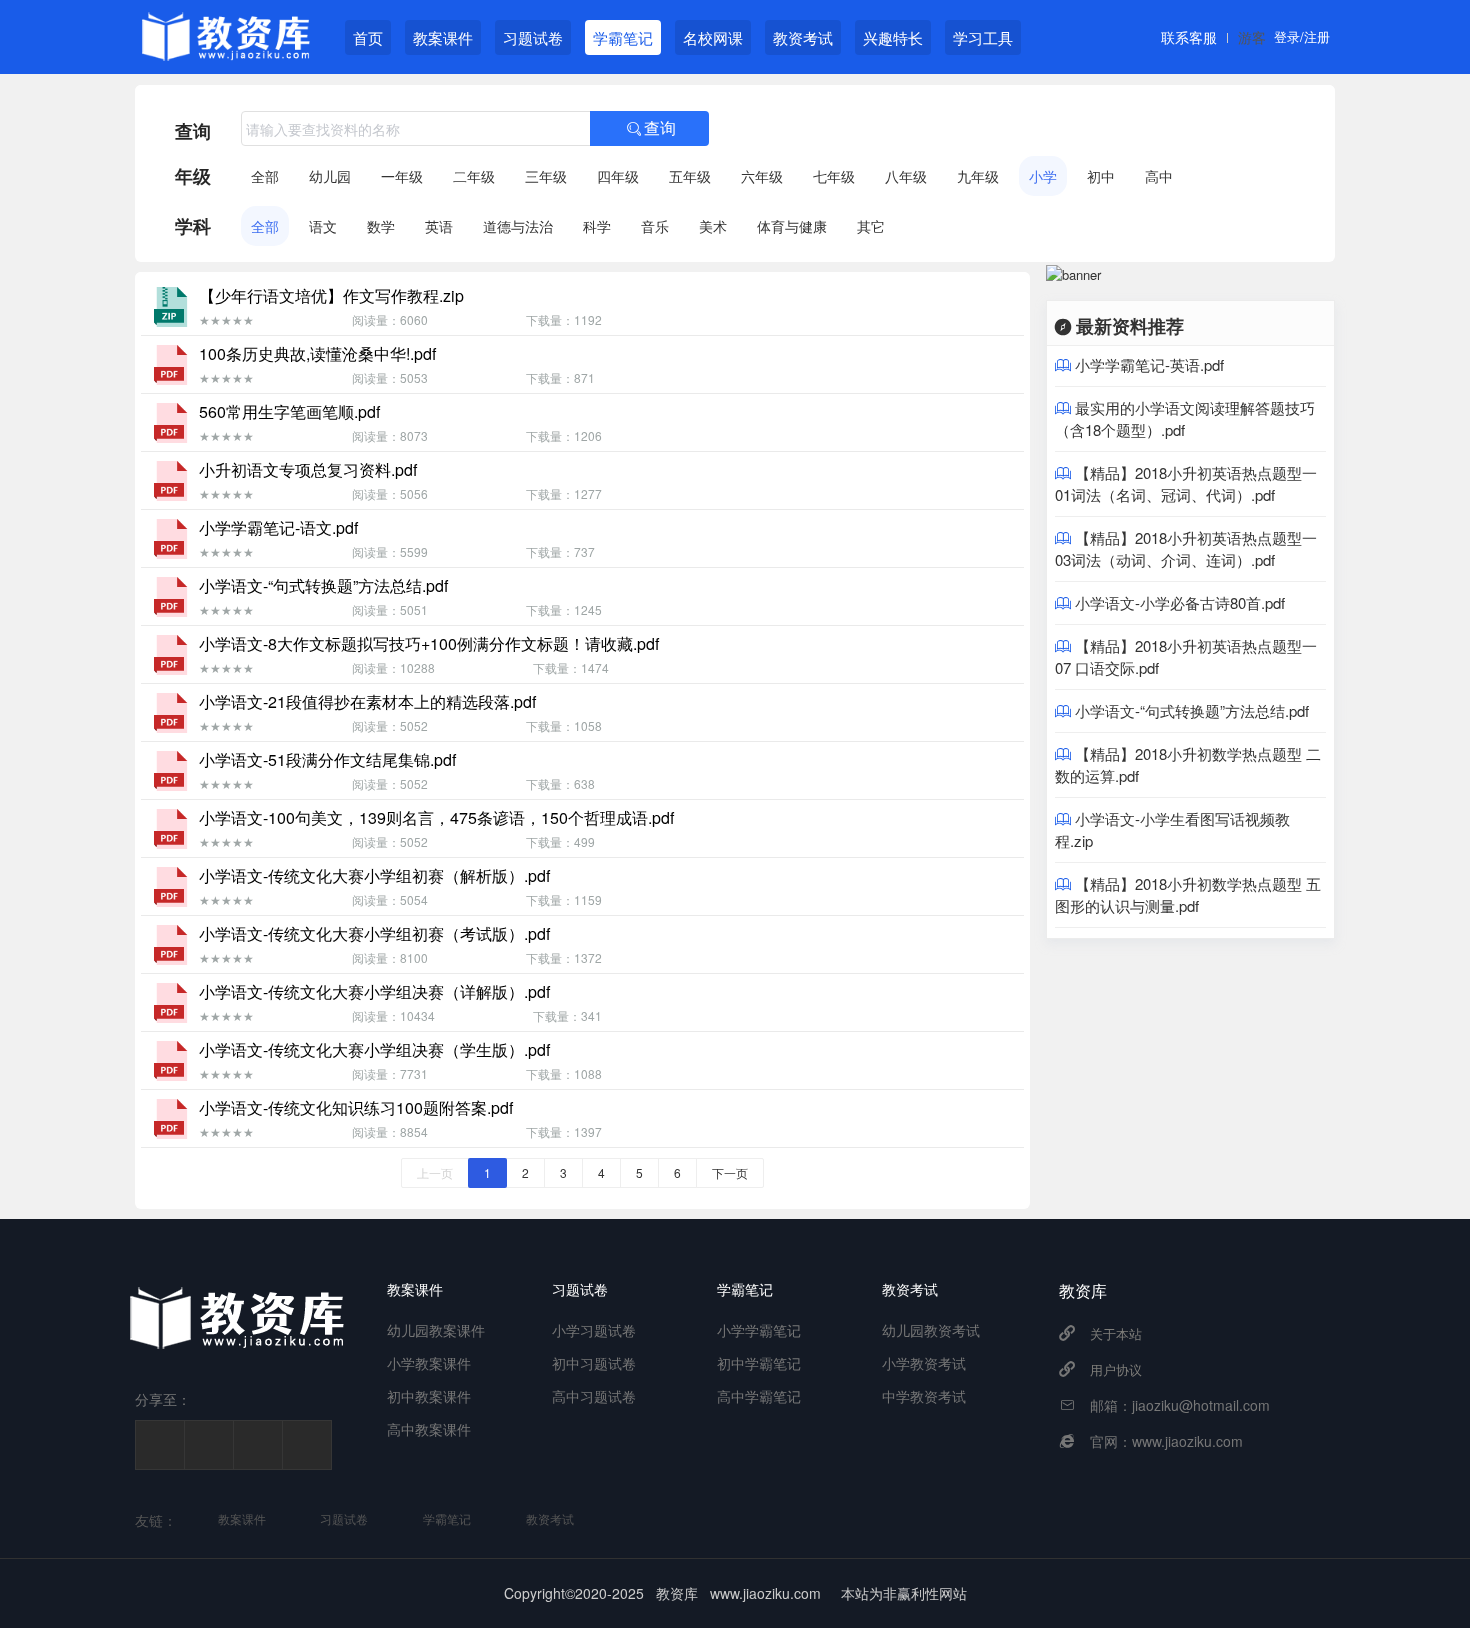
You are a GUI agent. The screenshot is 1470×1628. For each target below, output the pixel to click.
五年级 (690, 176)
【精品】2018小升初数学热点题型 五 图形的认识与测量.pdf (1188, 894)
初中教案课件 (429, 1396)
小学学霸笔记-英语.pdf (1149, 364)
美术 (713, 226)
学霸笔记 (623, 37)
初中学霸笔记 (759, 1363)
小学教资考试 (924, 1363)
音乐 (655, 226)
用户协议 (1116, 1369)
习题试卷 (533, 37)
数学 (381, 226)
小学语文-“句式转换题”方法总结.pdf (1192, 710)
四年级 (618, 176)
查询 (193, 131)
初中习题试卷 (594, 1363)
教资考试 (803, 37)
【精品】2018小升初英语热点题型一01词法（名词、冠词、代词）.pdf (1186, 483)
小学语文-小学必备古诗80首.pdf (1180, 602)
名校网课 (713, 37)
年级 (193, 176)
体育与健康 (792, 226)
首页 (368, 37)
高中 (1159, 176)
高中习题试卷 (594, 1396)
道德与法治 (518, 226)
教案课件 (443, 37)
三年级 (546, 176)
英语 (439, 226)
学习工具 (983, 37)
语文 (323, 226)
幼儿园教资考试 (931, 1330)
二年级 (474, 176)
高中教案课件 (429, 1429)
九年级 (978, 176)
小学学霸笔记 (759, 1330)
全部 (265, 176)
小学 (1043, 176)
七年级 (834, 176)
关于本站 (1116, 1333)
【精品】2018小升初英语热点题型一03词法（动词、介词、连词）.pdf (1186, 548)
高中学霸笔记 (759, 1396)
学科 (193, 226)
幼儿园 (330, 176)
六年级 (762, 176)
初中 (1101, 176)
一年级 (402, 176)
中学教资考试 (924, 1396)
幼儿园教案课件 (436, 1330)
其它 (871, 226)
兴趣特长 (893, 37)
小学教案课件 (429, 1363)
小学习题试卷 (594, 1330)
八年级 (906, 176)
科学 (597, 226)
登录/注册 (1302, 36)
